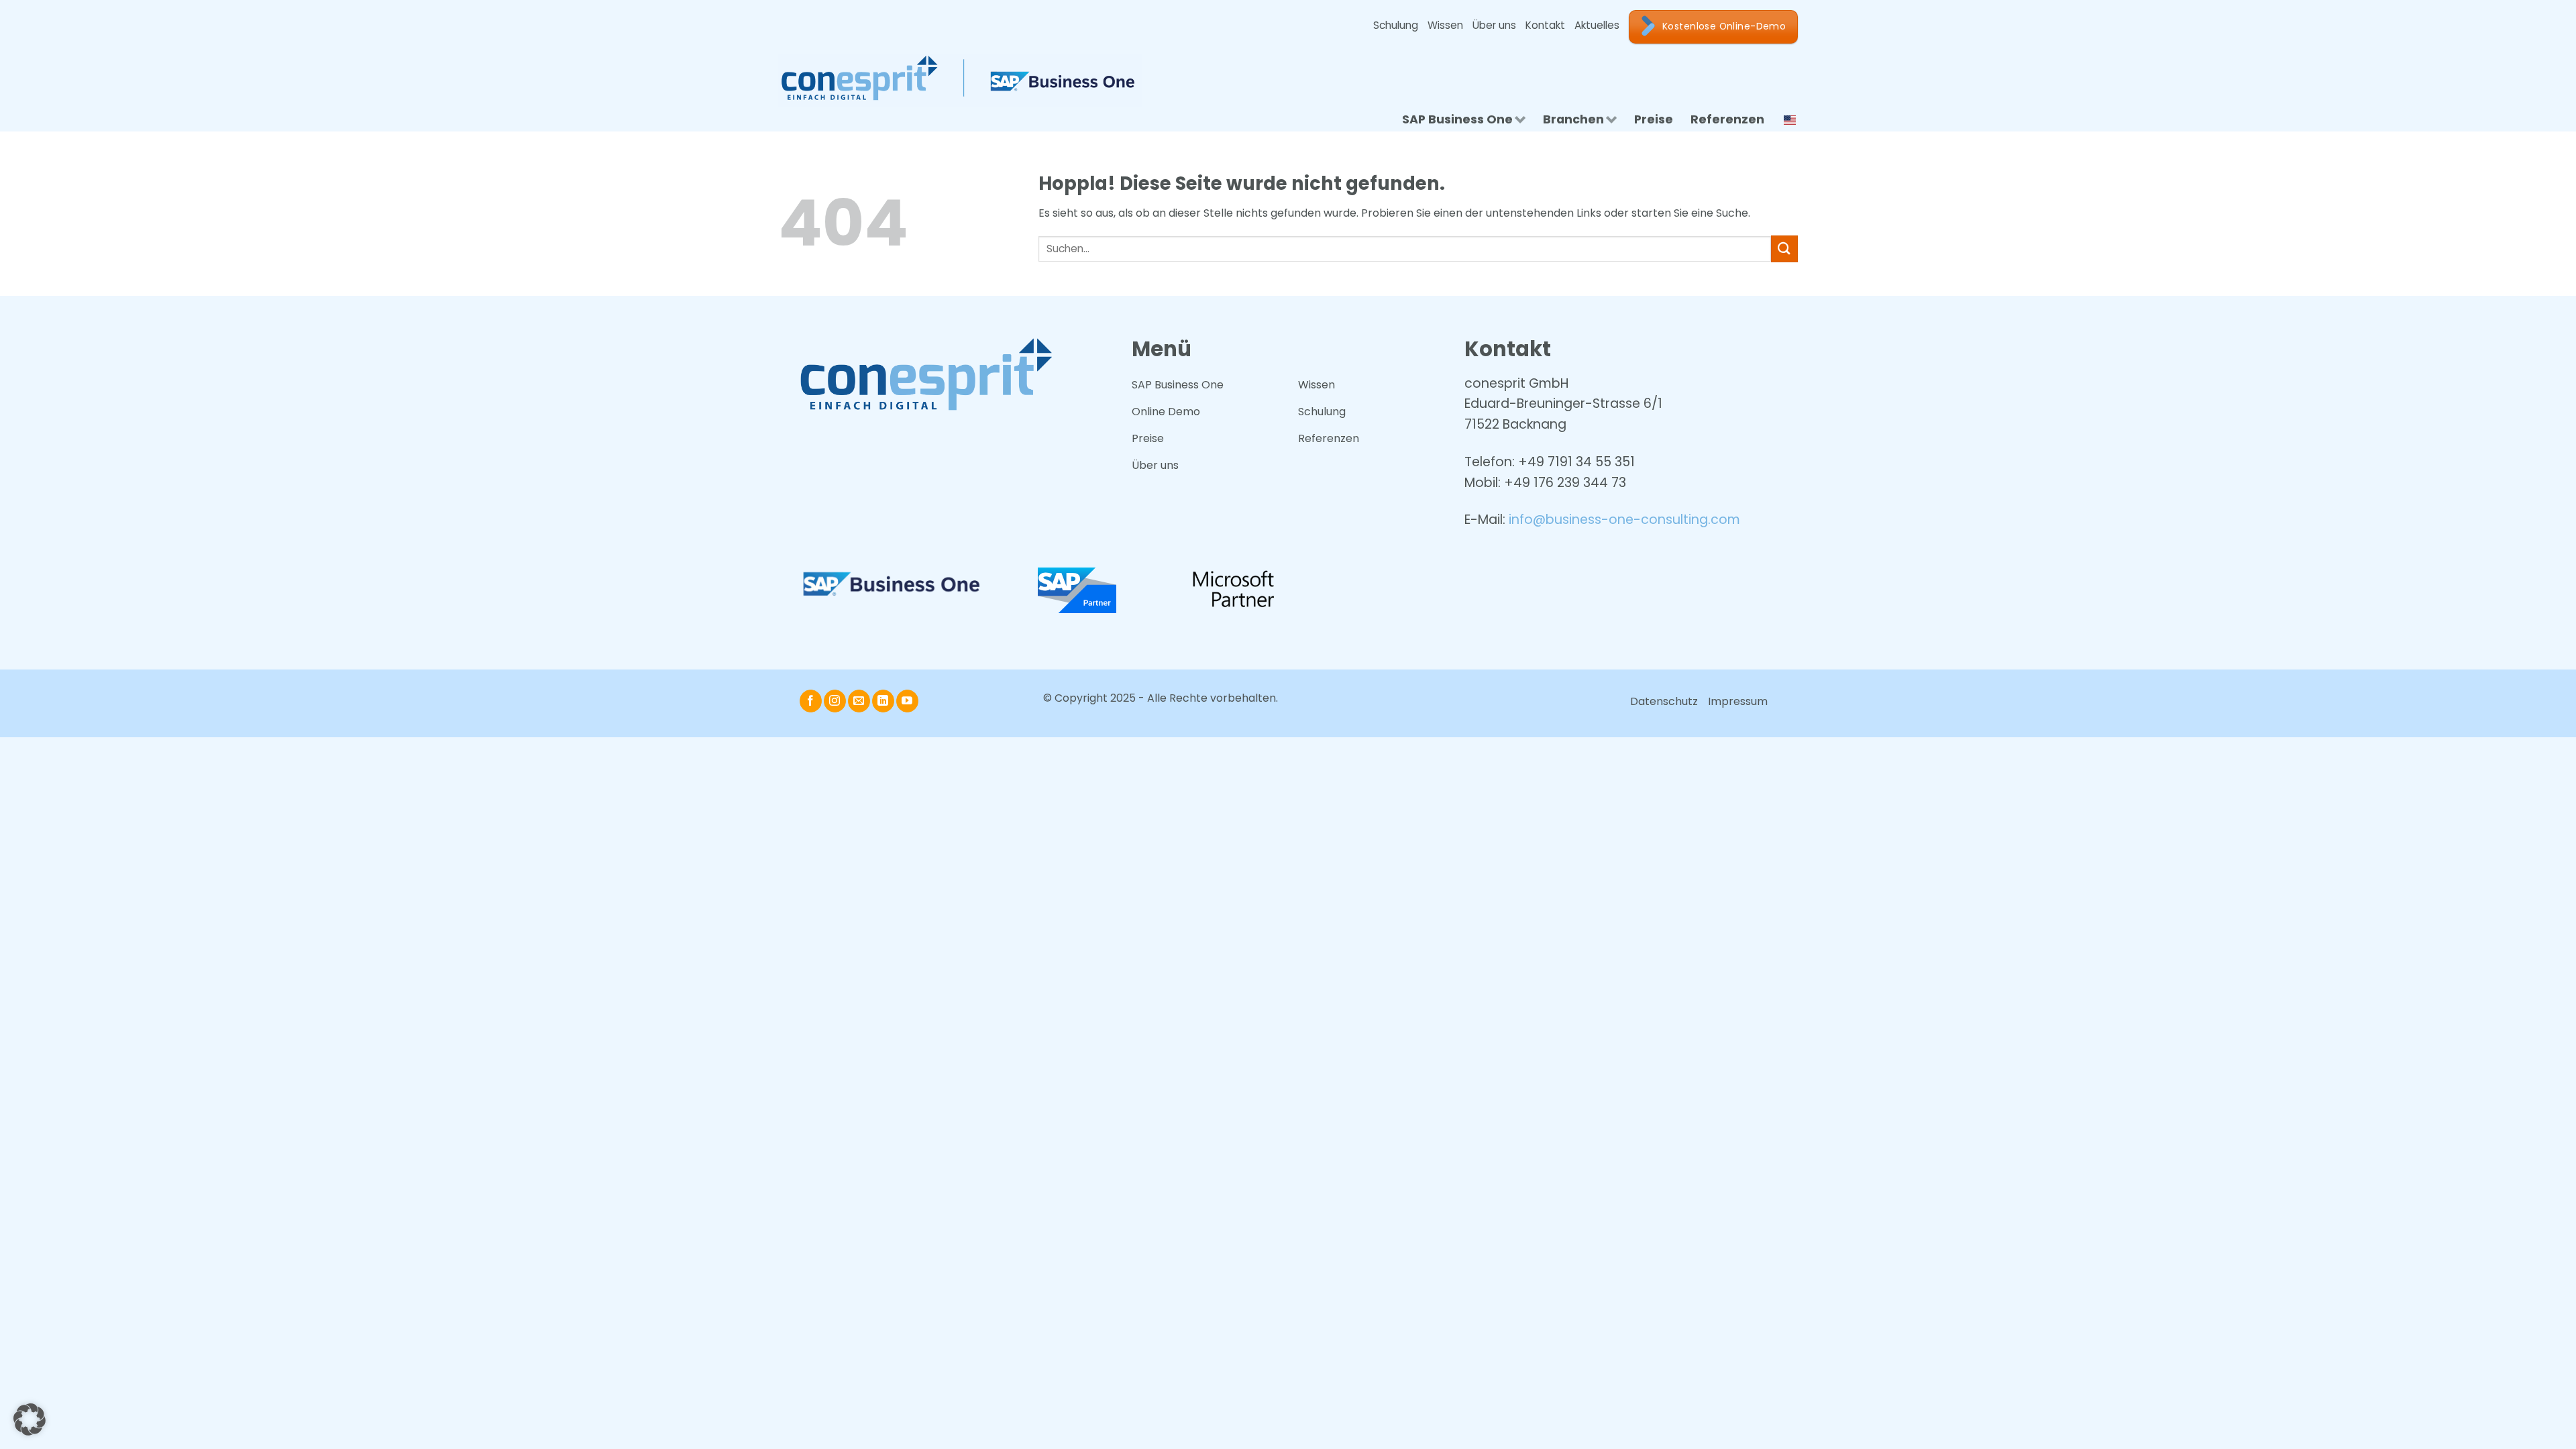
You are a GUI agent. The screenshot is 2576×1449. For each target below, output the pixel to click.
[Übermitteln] (1784, 249)
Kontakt (1545, 25)
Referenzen (1727, 119)
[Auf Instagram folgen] (835, 701)
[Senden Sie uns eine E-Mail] (859, 701)
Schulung (1396, 25)
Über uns (1494, 25)
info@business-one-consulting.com (1624, 520)
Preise (1654, 119)
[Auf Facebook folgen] (811, 701)
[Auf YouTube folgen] (907, 701)
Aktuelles (1597, 25)
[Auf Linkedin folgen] (883, 701)
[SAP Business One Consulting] (969, 80)
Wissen (1445, 25)
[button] (30, 1419)
